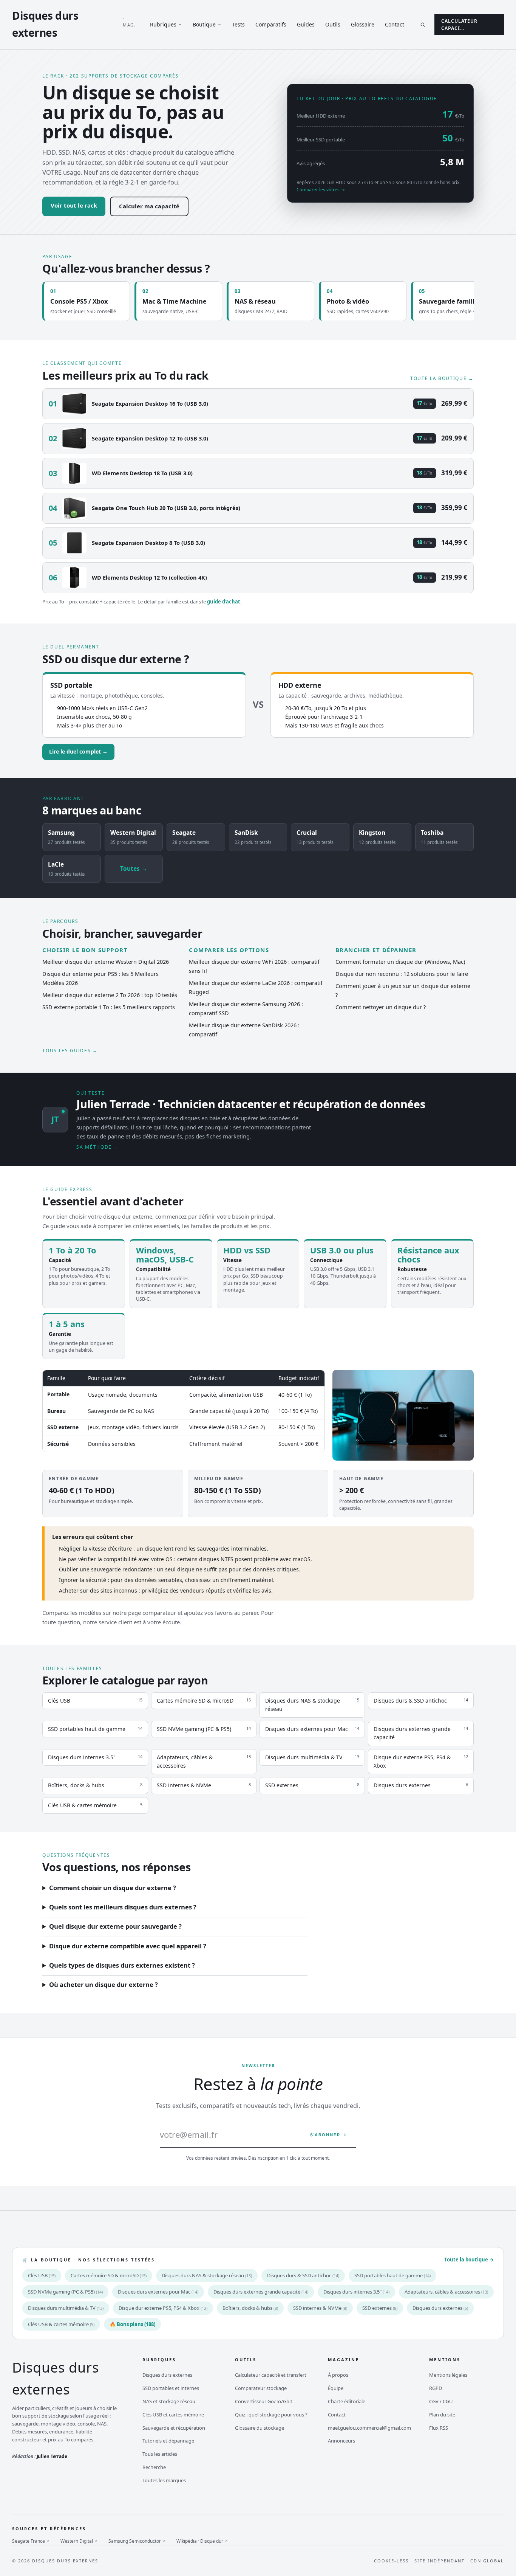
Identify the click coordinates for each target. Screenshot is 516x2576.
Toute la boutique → (442, 378)
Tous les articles (160, 2454)
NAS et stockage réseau (169, 2401)
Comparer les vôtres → (321, 190)
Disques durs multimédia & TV (66, 2308)
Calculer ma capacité (149, 206)
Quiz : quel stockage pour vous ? (271, 2415)
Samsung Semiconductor (137, 2541)
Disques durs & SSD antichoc (303, 2275)
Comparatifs (271, 24)
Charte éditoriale (347, 2401)
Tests (238, 24)
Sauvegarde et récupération (174, 2428)
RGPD (436, 2388)
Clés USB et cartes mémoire (173, 2415)
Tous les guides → (70, 1051)
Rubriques (163, 24)
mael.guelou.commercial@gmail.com (369, 2428)
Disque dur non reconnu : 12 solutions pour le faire (402, 974)
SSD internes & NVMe (320, 2308)
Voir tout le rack (74, 205)
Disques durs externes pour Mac (158, 2292)
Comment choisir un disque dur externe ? (113, 1888)
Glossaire (363, 24)
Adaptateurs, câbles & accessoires (446, 2292)
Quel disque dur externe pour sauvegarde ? (115, 1927)
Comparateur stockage (261, 2388)
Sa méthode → (97, 1147)
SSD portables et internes (171, 2388)
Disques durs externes (440, 2308)
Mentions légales (448, 2375)
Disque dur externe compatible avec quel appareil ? (128, 1946)
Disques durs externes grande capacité (261, 2292)
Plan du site (442, 2415)
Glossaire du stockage (260, 2428)
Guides (306, 24)
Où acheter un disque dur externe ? (104, 1985)
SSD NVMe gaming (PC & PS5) (65, 2292)
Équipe (336, 2388)
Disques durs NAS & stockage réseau (207, 2275)
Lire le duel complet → (78, 752)
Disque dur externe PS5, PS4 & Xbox (163, 2308)
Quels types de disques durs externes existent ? (122, 1966)
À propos (338, 2375)
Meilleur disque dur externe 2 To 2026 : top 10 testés (110, 995)
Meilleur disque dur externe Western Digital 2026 (106, 962)
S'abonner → (329, 2135)
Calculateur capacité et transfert (271, 2375)
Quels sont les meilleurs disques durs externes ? (123, 1907)
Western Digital (79, 2541)
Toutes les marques (164, 2480)
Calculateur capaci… (459, 25)
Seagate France (31, 2541)
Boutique (204, 24)
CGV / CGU (441, 2401)
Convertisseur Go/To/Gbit (264, 2401)
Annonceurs (341, 2441)
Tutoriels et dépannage (168, 2441)
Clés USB (42, 2275)
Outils (333, 24)
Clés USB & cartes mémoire (61, 2324)
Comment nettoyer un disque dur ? (381, 1007)
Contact (395, 24)
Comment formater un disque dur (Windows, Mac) (400, 962)
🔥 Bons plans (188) (132, 2324)
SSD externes (380, 2308)
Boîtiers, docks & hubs (250, 2308)
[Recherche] (423, 25)
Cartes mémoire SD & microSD (109, 2275)
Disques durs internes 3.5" (356, 2292)
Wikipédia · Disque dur (202, 2541)
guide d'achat (224, 602)
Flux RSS (439, 2428)
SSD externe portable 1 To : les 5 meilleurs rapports (109, 1007)
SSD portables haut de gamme (392, 2275)
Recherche (154, 2467)
